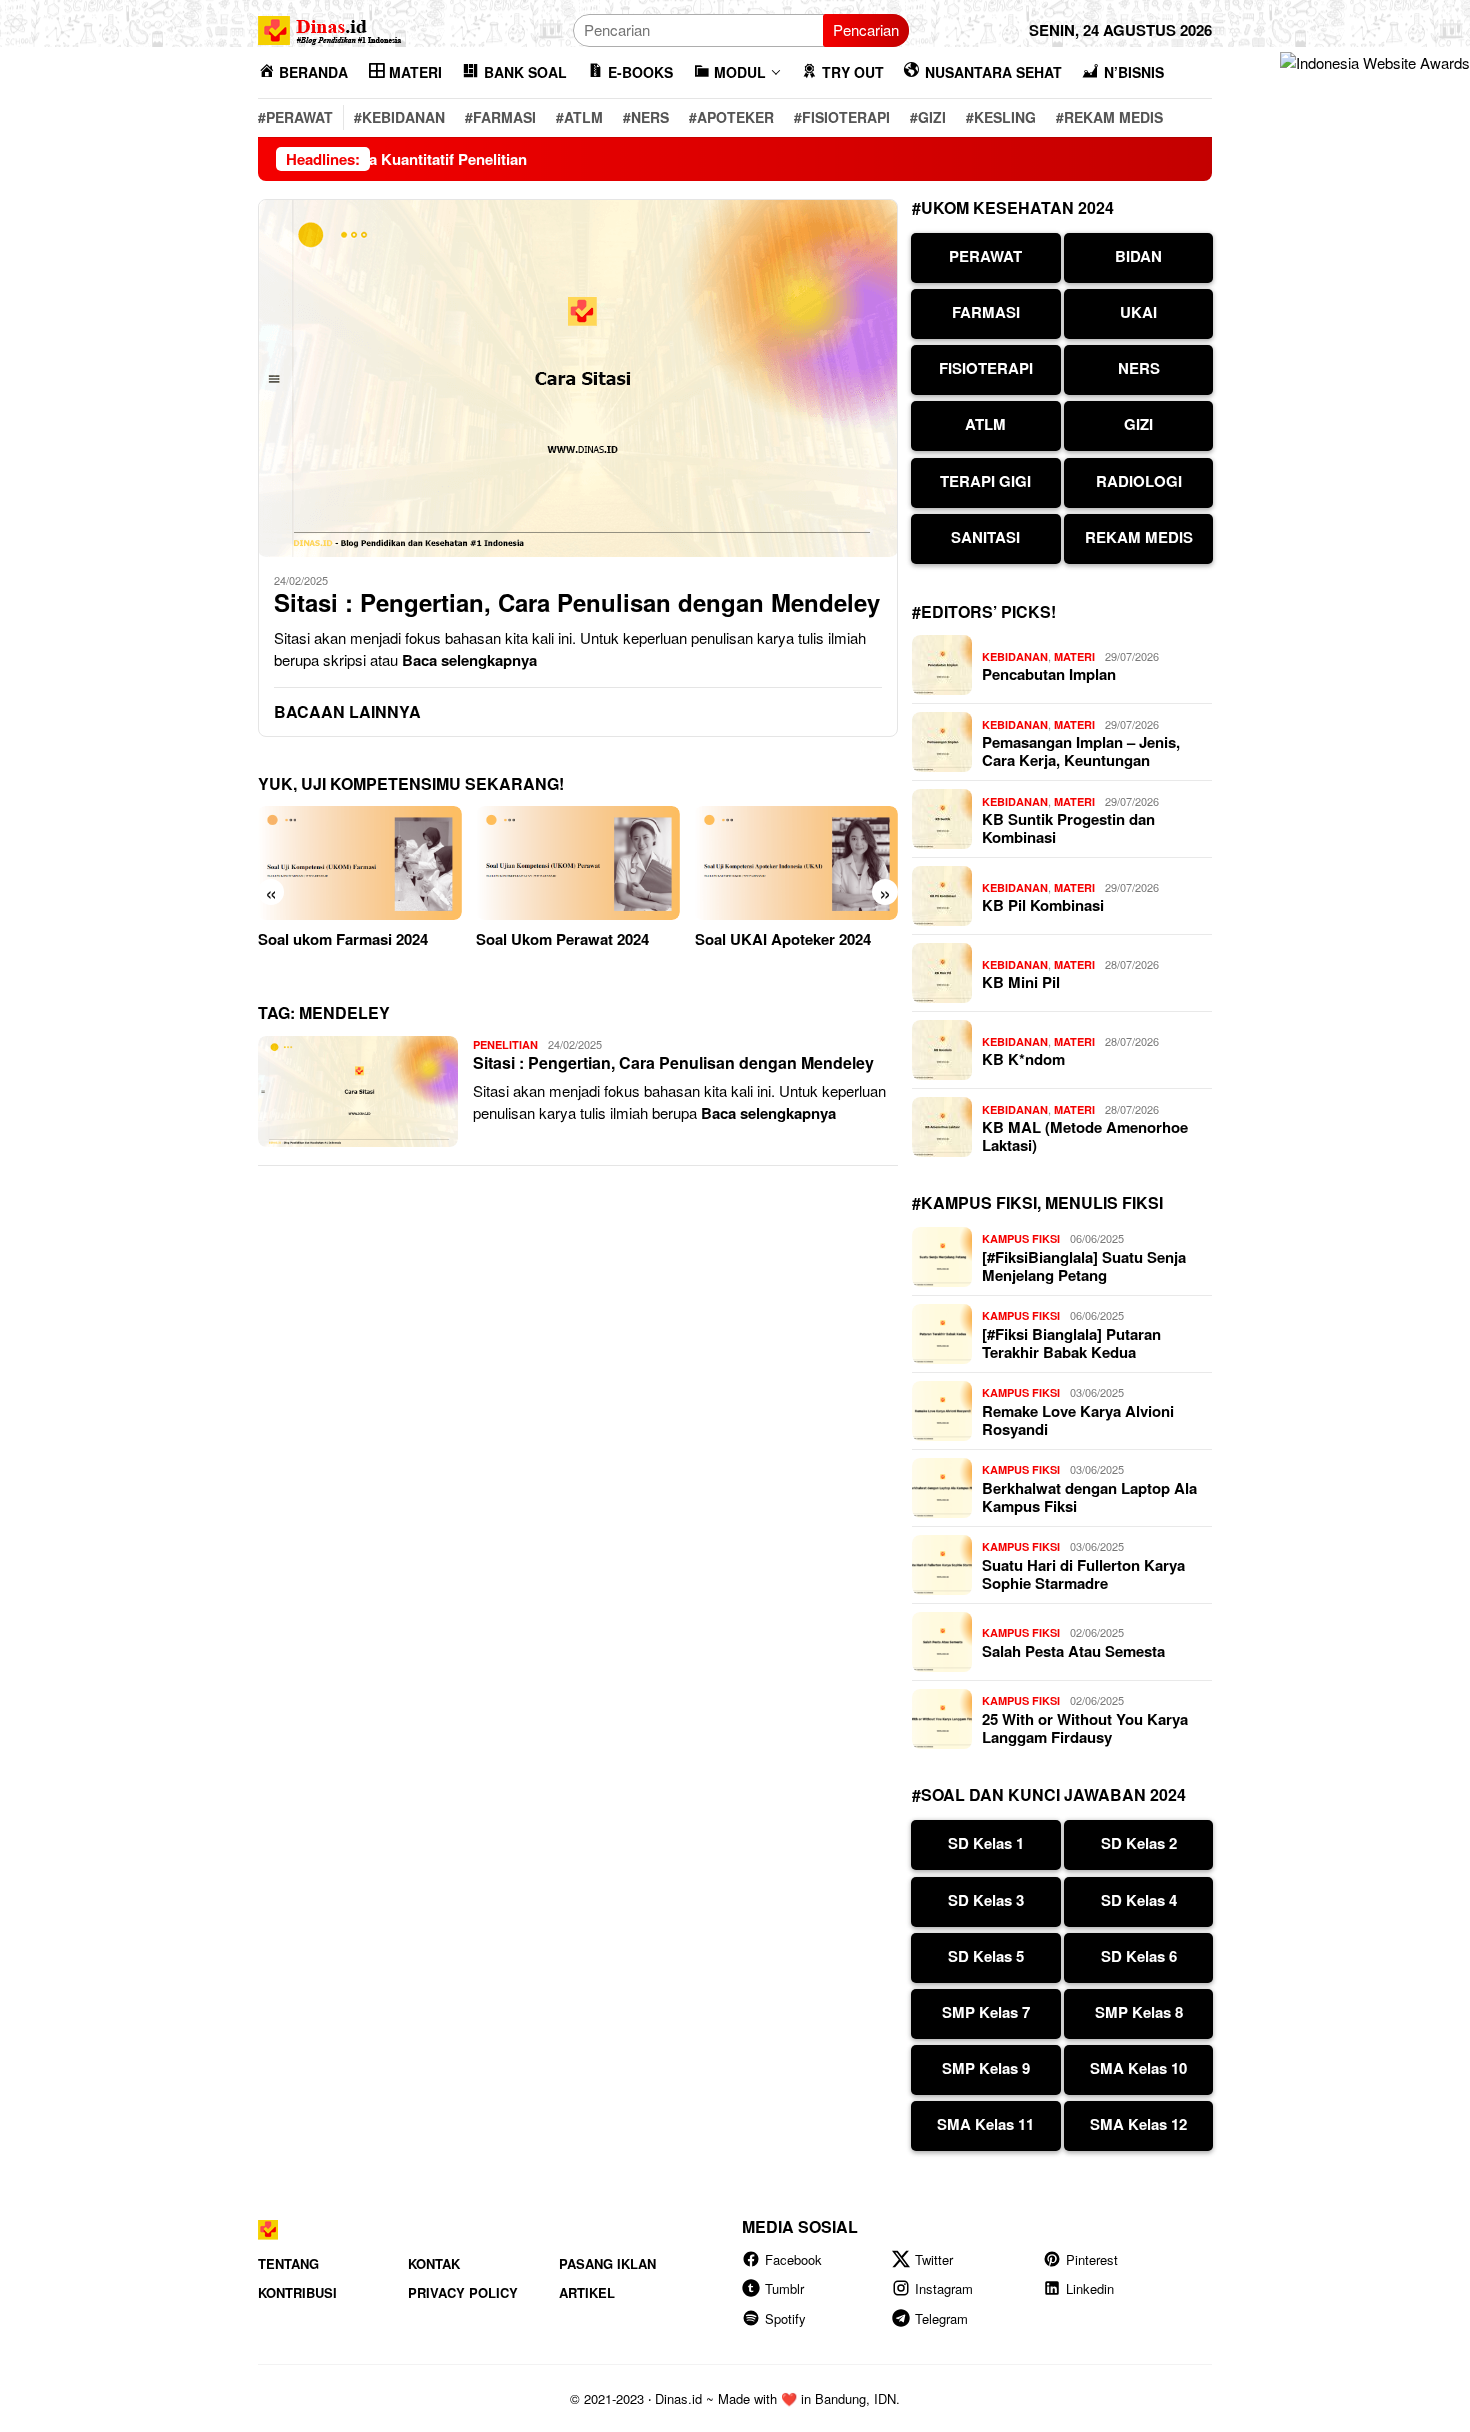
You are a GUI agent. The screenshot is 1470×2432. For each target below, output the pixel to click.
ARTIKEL (587, 2292)
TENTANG (288, 2263)
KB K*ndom (1023, 1059)
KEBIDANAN (1015, 656)
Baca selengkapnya (469, 660)
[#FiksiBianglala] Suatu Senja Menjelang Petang (1084, 1266)
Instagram (944, 2288)
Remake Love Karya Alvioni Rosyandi (1078, 1420)
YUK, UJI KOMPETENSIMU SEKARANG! (411, 783)
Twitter (934, 2259)
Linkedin (1090, 2288)
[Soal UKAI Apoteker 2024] (796, 863)
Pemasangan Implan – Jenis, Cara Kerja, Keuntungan (1081, 751)
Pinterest (1092, 2259)
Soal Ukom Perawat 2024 (562, 939)
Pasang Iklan (607, 2263)
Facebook (793, 2259)
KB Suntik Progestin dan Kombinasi (1068, 828)
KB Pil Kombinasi (1043, 905)
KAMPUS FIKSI (1021, 1238)
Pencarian (866, 29)
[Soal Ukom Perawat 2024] (577, 863)
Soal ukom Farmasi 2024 (343, 939)
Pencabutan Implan (1049, 674)
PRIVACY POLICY (463, 2292)
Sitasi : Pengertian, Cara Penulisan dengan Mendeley (577, 602)
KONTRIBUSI (297, 2292)
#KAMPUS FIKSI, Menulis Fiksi (1037, 1202)
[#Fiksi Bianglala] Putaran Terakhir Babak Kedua (1071, 1343)
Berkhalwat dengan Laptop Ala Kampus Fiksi (1089, 1497)
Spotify (785, 2318)
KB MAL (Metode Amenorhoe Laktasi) (1085, 1136)
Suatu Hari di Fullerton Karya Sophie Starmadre (1083, 1574)
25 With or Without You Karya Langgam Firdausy (1085, 1728)
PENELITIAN (505, 1044)
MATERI (1074, 656)
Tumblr (784, 2288)
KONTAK (434, 2263)
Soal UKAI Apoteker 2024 (783, 939)
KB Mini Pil (1021, 982)
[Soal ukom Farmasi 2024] (359, 863)
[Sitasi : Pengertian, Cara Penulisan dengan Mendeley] (578, 378)
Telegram (941, 2318)
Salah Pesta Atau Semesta (1073, 1651)
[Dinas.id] (331, 27)
